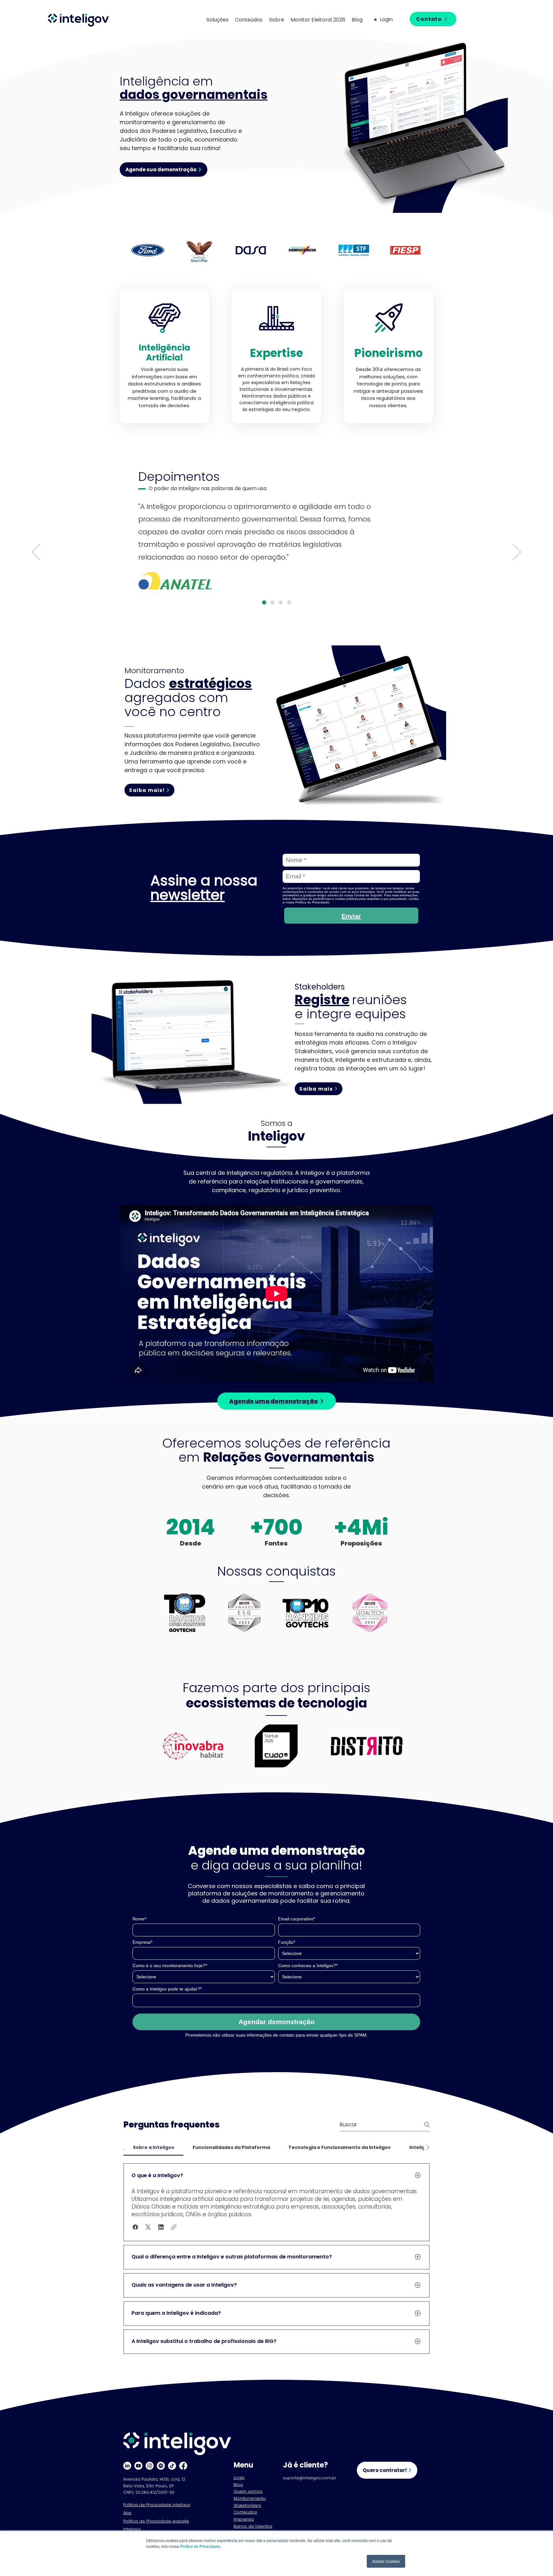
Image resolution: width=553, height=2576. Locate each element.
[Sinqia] (281, 602)
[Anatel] (264, 602)
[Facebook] (183, 2466)
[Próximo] (517, 553)
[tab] (153, 2147)
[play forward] (415, 250)
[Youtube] (138, 2466)
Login (239, 2478)
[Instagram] (150, 2466)
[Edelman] (289, 602)
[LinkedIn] (127, 2466)
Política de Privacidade (200, 2546)
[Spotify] (161, 2466)
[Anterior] (36, 553)
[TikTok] (172, 2466)
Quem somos (248, 2491)
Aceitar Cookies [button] (386, 2561)
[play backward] (138, 250)
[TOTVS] (272, 602)
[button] (221, 20)
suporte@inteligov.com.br (310, 2478)
